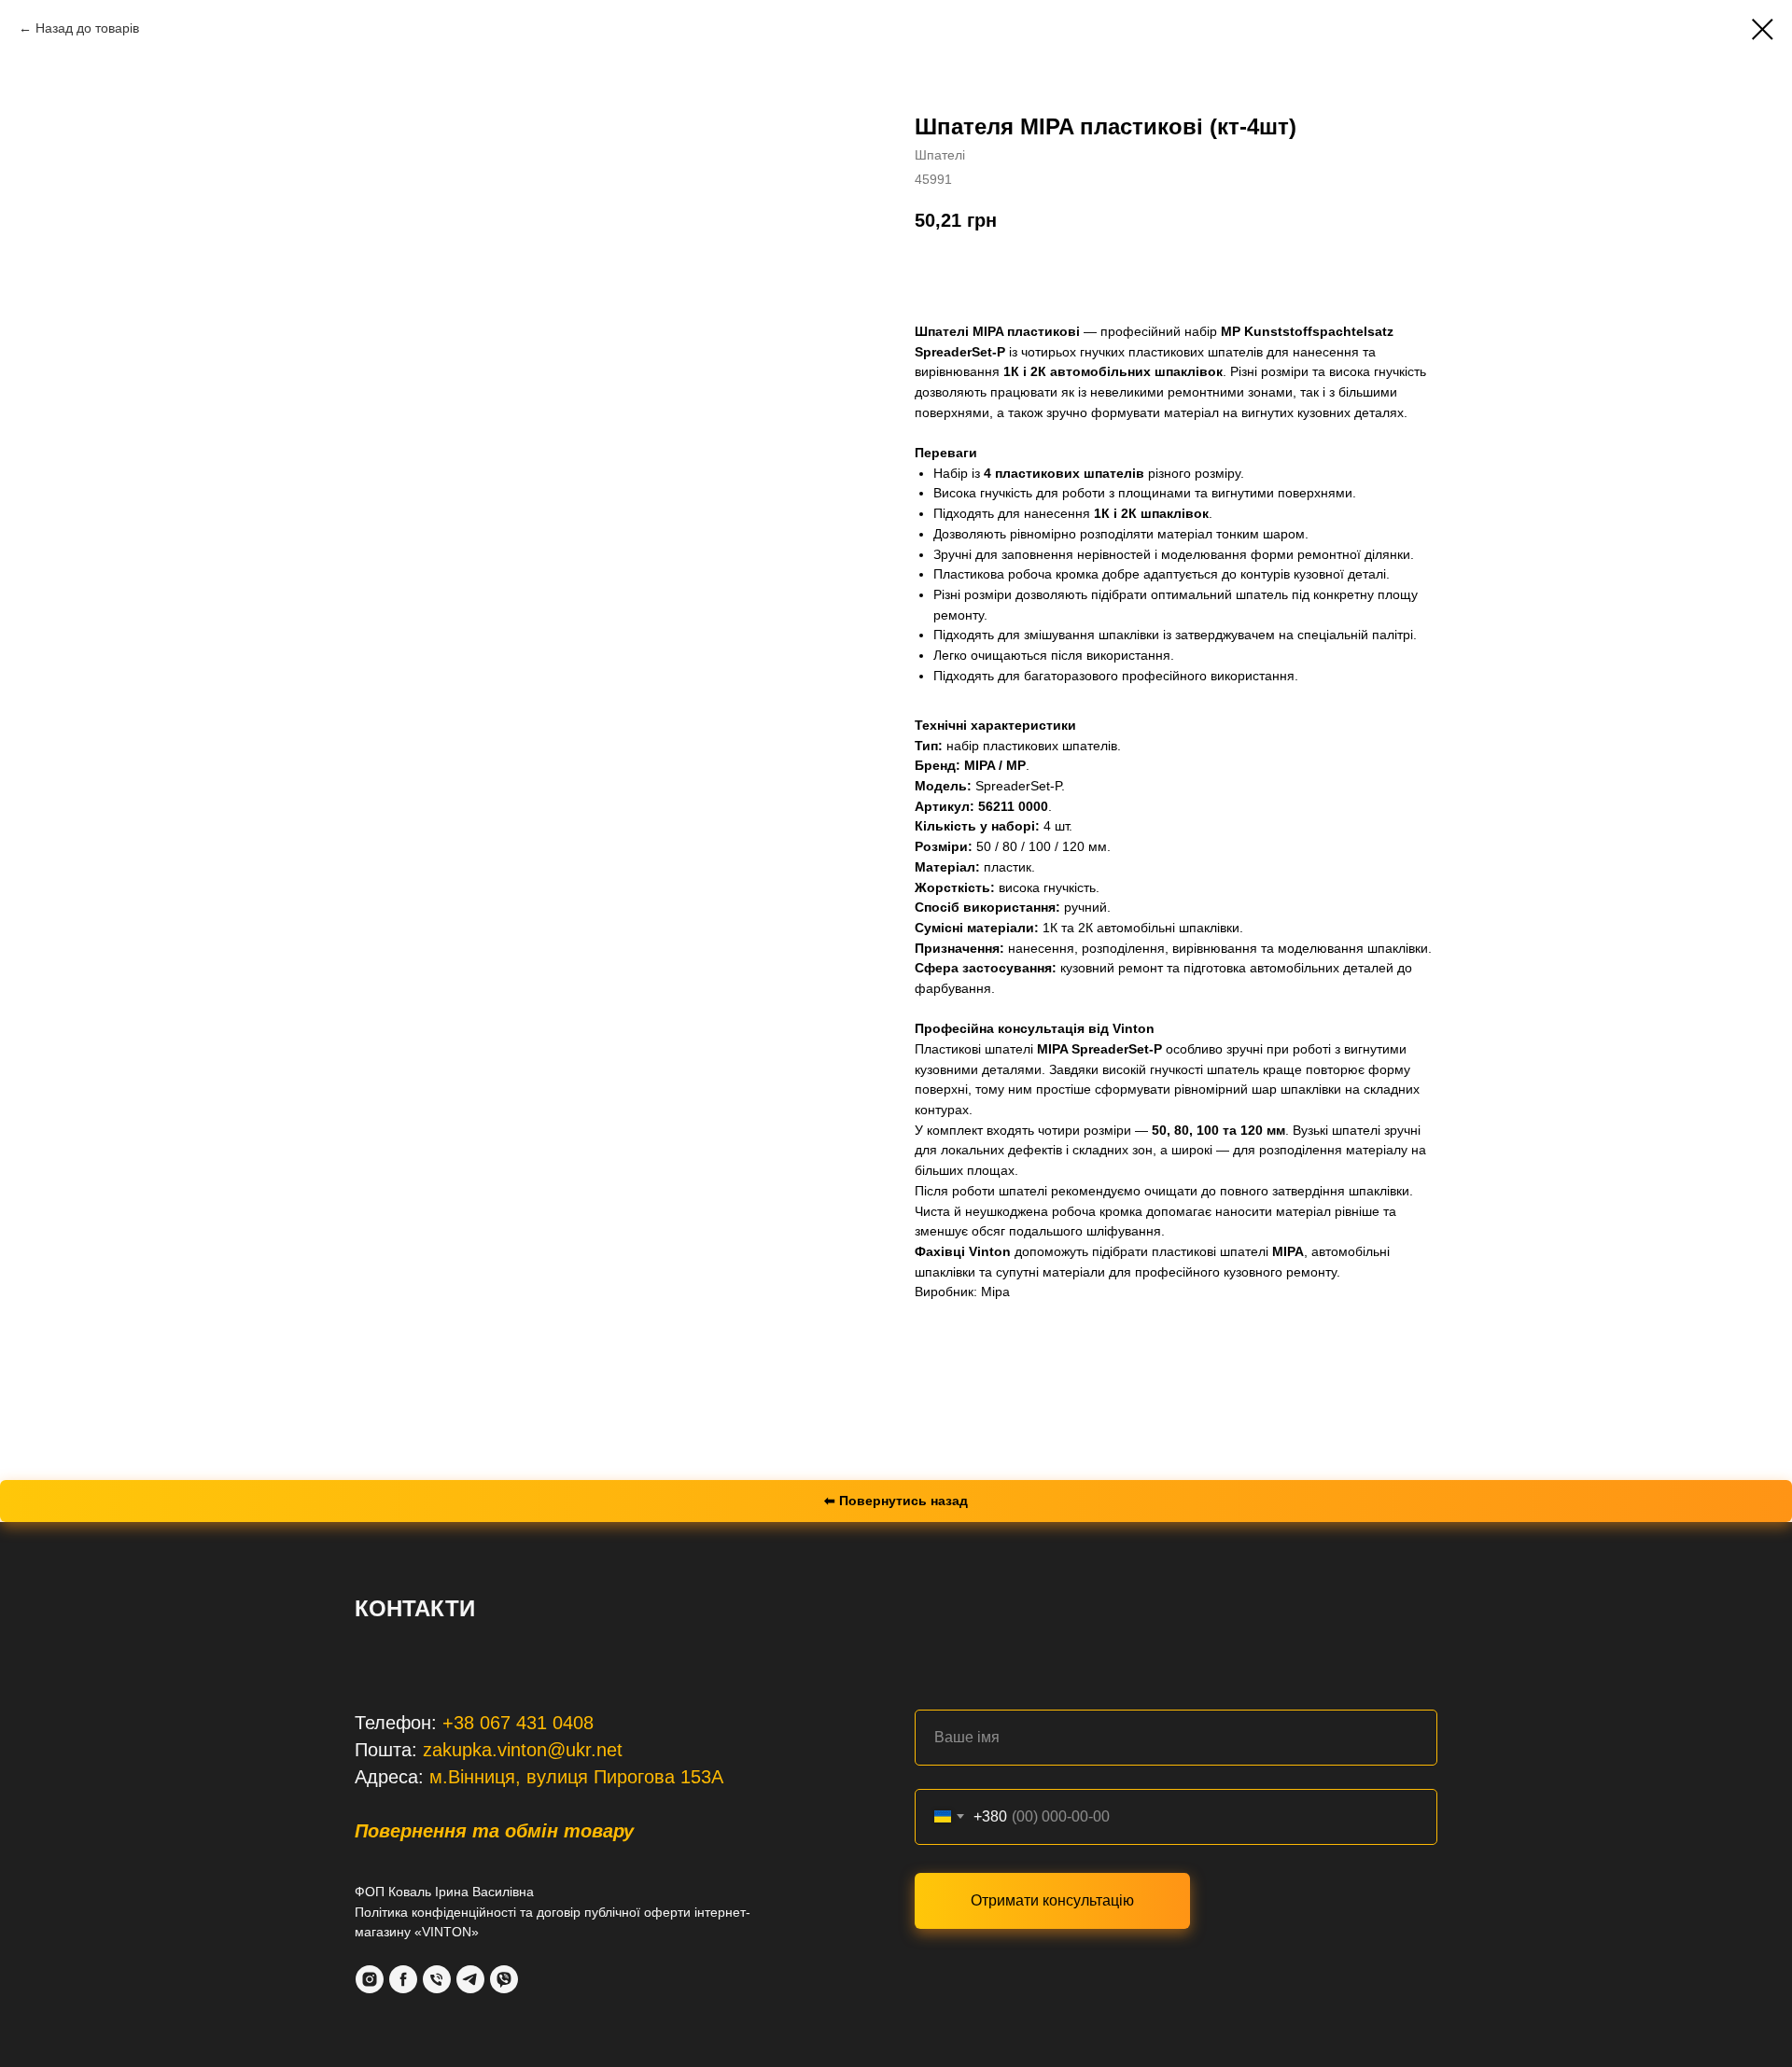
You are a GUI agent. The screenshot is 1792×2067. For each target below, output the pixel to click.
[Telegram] (470, 1979)
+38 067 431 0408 (518, 1723)
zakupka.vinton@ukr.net (523, 1750)
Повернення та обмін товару (494, 1831)
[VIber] (504, 1979)
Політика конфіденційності (435, 1912)
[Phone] (437, 1979)
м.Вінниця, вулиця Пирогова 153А (576, 1777)
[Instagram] (370, 1979)
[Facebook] (403, 1979)
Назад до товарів (87, 28)
